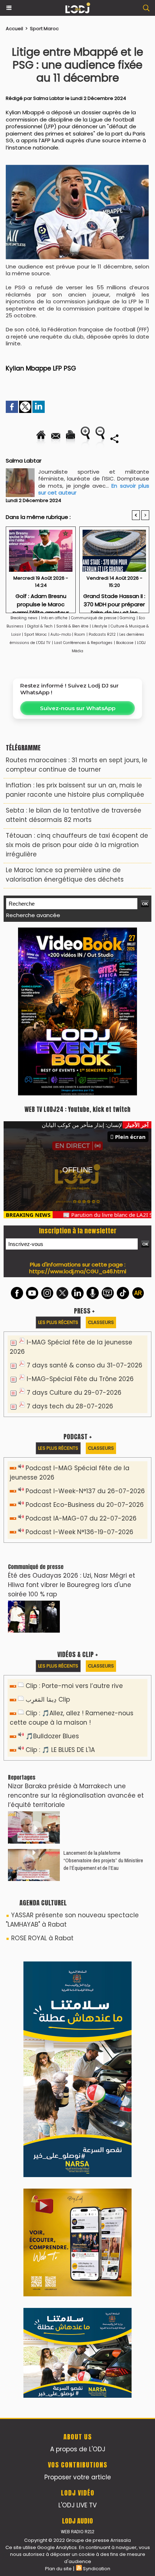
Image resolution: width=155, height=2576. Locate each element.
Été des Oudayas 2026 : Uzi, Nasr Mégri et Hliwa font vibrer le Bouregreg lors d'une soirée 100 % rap (72, 1424)
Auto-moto (61, 634)
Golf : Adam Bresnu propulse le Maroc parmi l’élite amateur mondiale (41, 601)
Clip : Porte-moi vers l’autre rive (74, 1525)
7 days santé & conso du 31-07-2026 (85, 1204)
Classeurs (101, 1161)
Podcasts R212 (102, 634)
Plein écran (130, 976)
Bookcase (125, 643)
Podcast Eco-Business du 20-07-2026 (85, 1344)
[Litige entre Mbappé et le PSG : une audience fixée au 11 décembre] (77, 168)
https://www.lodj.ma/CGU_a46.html (78, 1110)
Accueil (14, 29)
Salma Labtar (49, 98)
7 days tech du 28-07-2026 (70, 1245)
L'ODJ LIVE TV (77, 2344)
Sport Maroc (44, 29)
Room (80, 634)
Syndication (97, 2408)
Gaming (127, 618)
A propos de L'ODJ (78, 2288)
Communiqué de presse (94, 618)
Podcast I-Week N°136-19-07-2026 (79, 1371)
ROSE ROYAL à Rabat (42, 1777)
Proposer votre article (78, 2316)
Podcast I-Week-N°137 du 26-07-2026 (85, 1330)
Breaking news (24, 618)
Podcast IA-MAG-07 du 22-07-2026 (81, 1357)
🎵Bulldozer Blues (52, 1575)
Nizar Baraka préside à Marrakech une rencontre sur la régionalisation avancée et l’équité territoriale (76, 1634)
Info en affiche (54, 618)
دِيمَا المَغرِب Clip (48, 1538)
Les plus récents (58, 1161)
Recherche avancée (33, 915)
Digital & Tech (40, 626)
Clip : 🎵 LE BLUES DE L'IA (60, 1589)
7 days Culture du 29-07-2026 (74, 1232)
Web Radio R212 (77, 2371)
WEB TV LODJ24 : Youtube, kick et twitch (77, 948)
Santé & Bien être (72, 626)
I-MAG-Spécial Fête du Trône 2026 (80, 1218)
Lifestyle (99, 626)
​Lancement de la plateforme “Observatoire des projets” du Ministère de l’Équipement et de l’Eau (103, 1699)
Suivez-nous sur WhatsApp (78, 708)
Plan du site (58, 2408)
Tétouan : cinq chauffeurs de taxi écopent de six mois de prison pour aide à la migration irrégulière (77, 845)
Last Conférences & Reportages (83, 643)
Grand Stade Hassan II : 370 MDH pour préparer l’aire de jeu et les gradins (114, 601)
